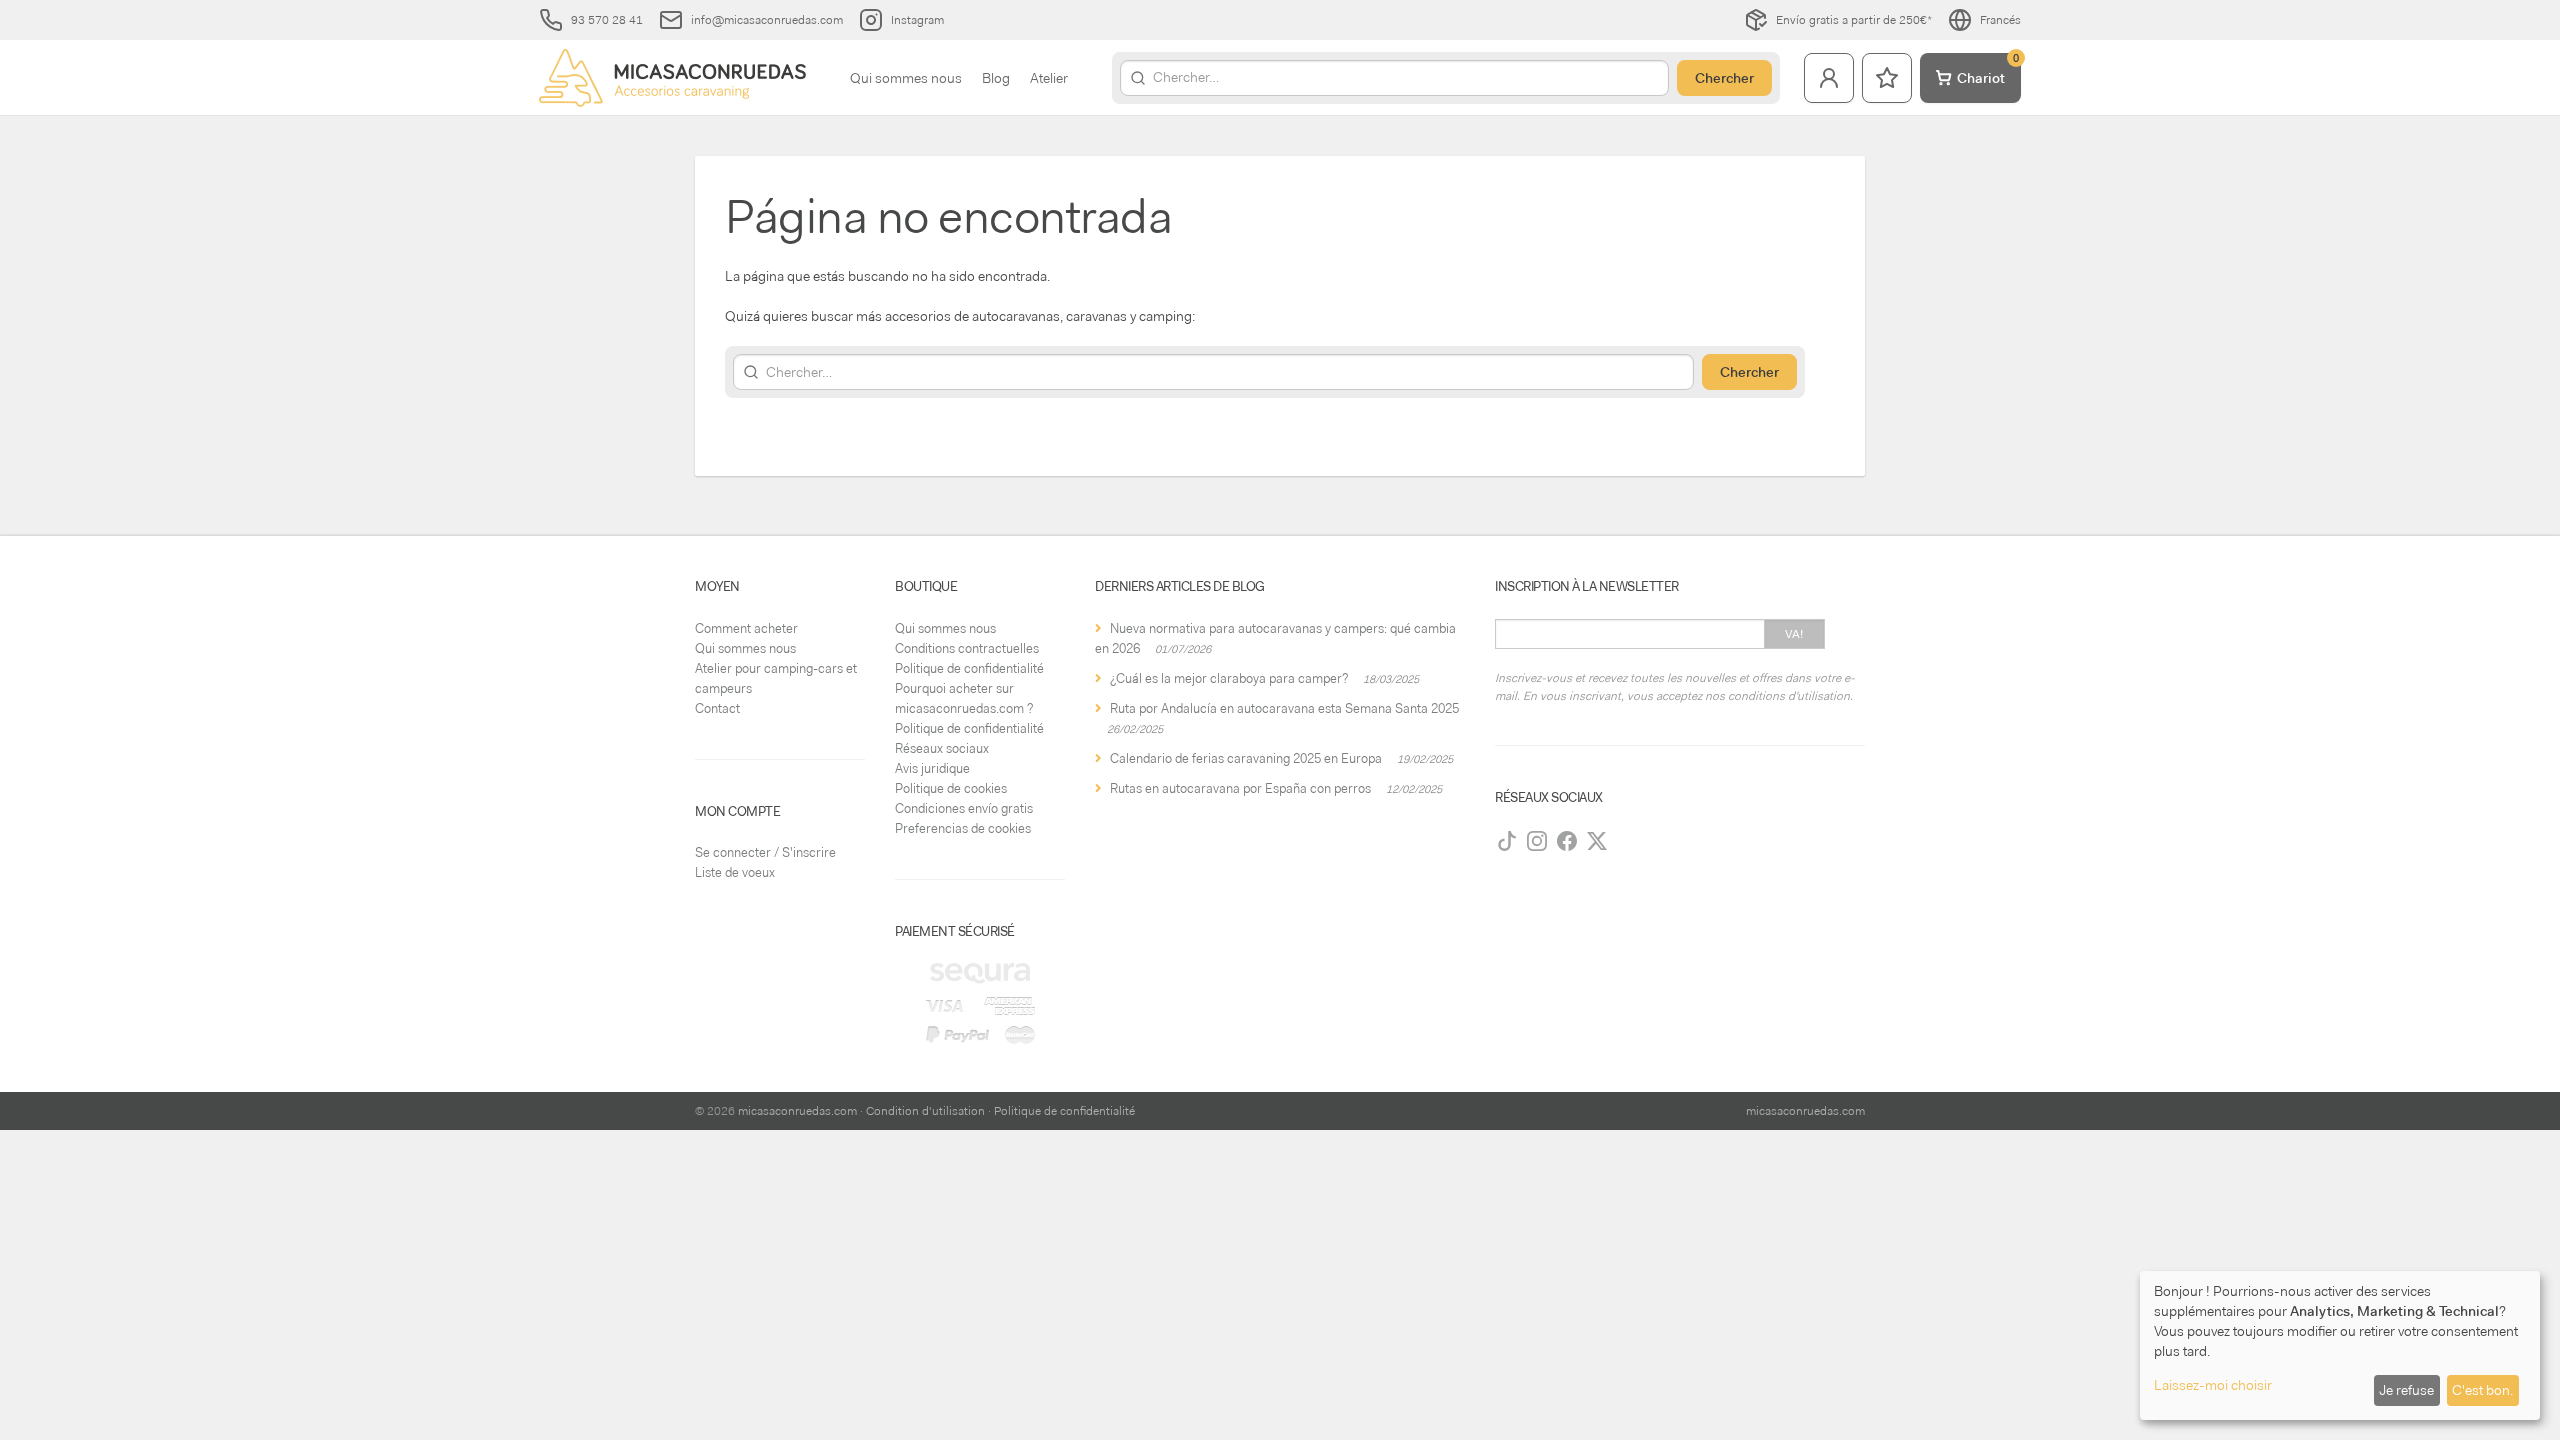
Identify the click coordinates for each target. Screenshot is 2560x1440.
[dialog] (2340, 1345)
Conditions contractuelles (967, 648)
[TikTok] (1507, 841)
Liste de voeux (735, 872)
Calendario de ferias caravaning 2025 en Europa (1246, 758)
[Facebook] (1567, 841)
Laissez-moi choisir (2213, 1385)
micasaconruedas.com (797, 1111)
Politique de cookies (951, 788)
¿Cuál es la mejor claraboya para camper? (1229, 678)
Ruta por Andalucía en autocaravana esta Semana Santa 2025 (1284, 708)
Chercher (1724, 78)
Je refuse (2406, 1390)
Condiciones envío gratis (964, 808)
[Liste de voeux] (1887, 78)
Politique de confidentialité (969, 668)
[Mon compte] (1829, 78)
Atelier (1049, 78)
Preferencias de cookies (963, 828)
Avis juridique (932, 768)
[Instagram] (1537, 841)
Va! (1794, 634)
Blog (996, 78)
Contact (717, 708)
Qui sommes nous (906, 78)
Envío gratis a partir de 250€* (1854, 20)
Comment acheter (746, 628)
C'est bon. (2482, 1390)
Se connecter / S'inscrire (765, 852)
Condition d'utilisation (925, 1111)
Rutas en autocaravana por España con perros (1240, 788)
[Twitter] (1597, 841)
